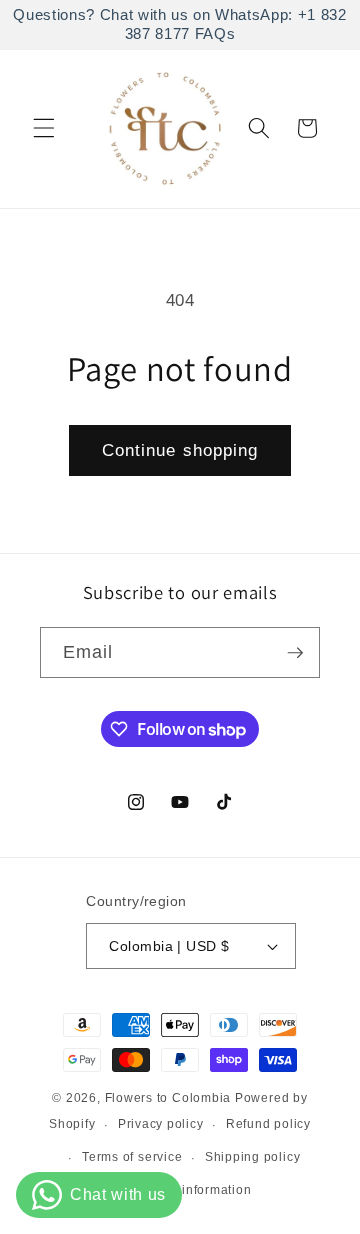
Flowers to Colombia (168, 1098)
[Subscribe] (295, 653)
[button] (44, 128)
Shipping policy (253, 1157)
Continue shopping (180, 450)
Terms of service (132, 1157)
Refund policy (268, 1124)
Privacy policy (161, 1124)
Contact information (191, 1190)
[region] (180, 25)
